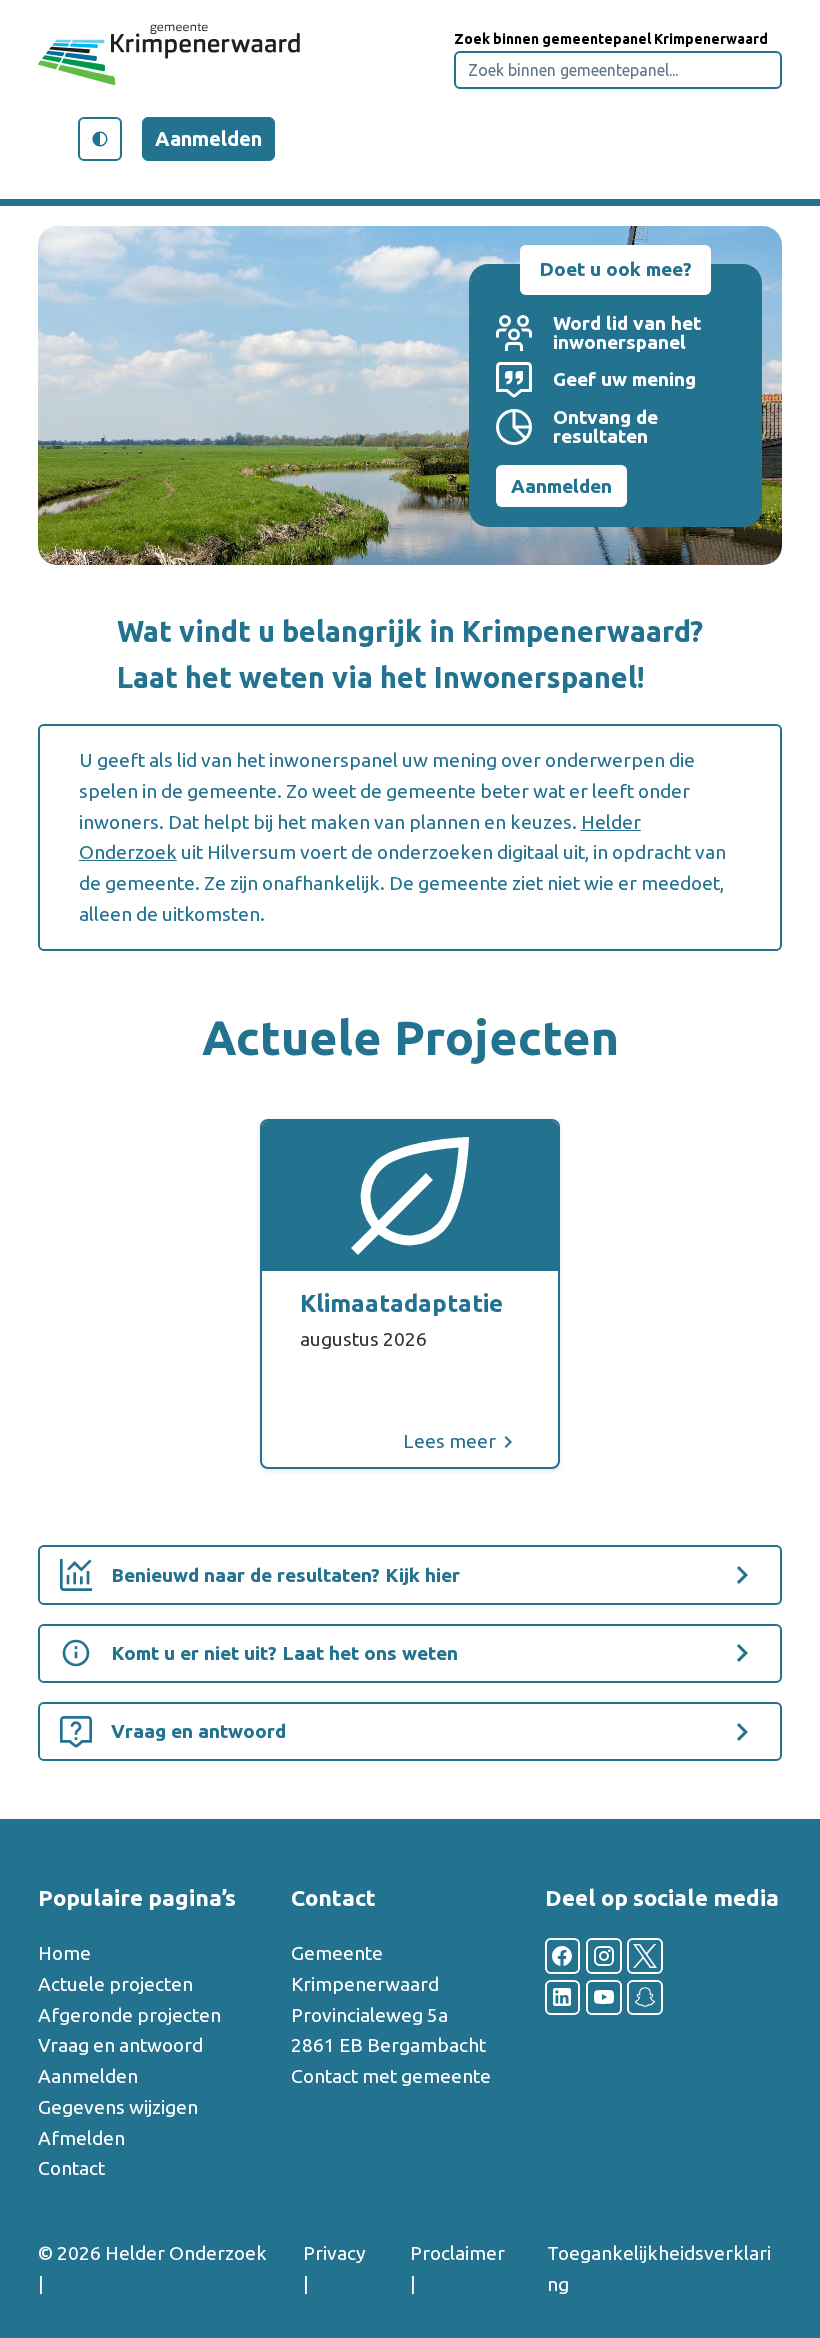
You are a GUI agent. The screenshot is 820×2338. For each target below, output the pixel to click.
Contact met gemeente (391, 2076)
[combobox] (618, 70)
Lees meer (449, 1441)
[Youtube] (604, 1998)
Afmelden (81, 2138)
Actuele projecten (115, 1984)
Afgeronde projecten (129, 2015)
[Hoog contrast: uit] (100, 139)
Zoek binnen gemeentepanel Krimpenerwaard (611, 39)
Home (64, 1953)
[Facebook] (563, 1956)
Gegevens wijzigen (118, 2107)
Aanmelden (208, 138)
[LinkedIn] (563, 1998)
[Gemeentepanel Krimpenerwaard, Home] (169, 58)
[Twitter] (645, 1956)
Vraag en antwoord (120, 2045)
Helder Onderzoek (186, 2253)
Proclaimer (457, 2253)
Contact (71, 2168)
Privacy (334, 2253)
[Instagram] (604, 1956)
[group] (410, 1294)
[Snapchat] (645, 1998)
